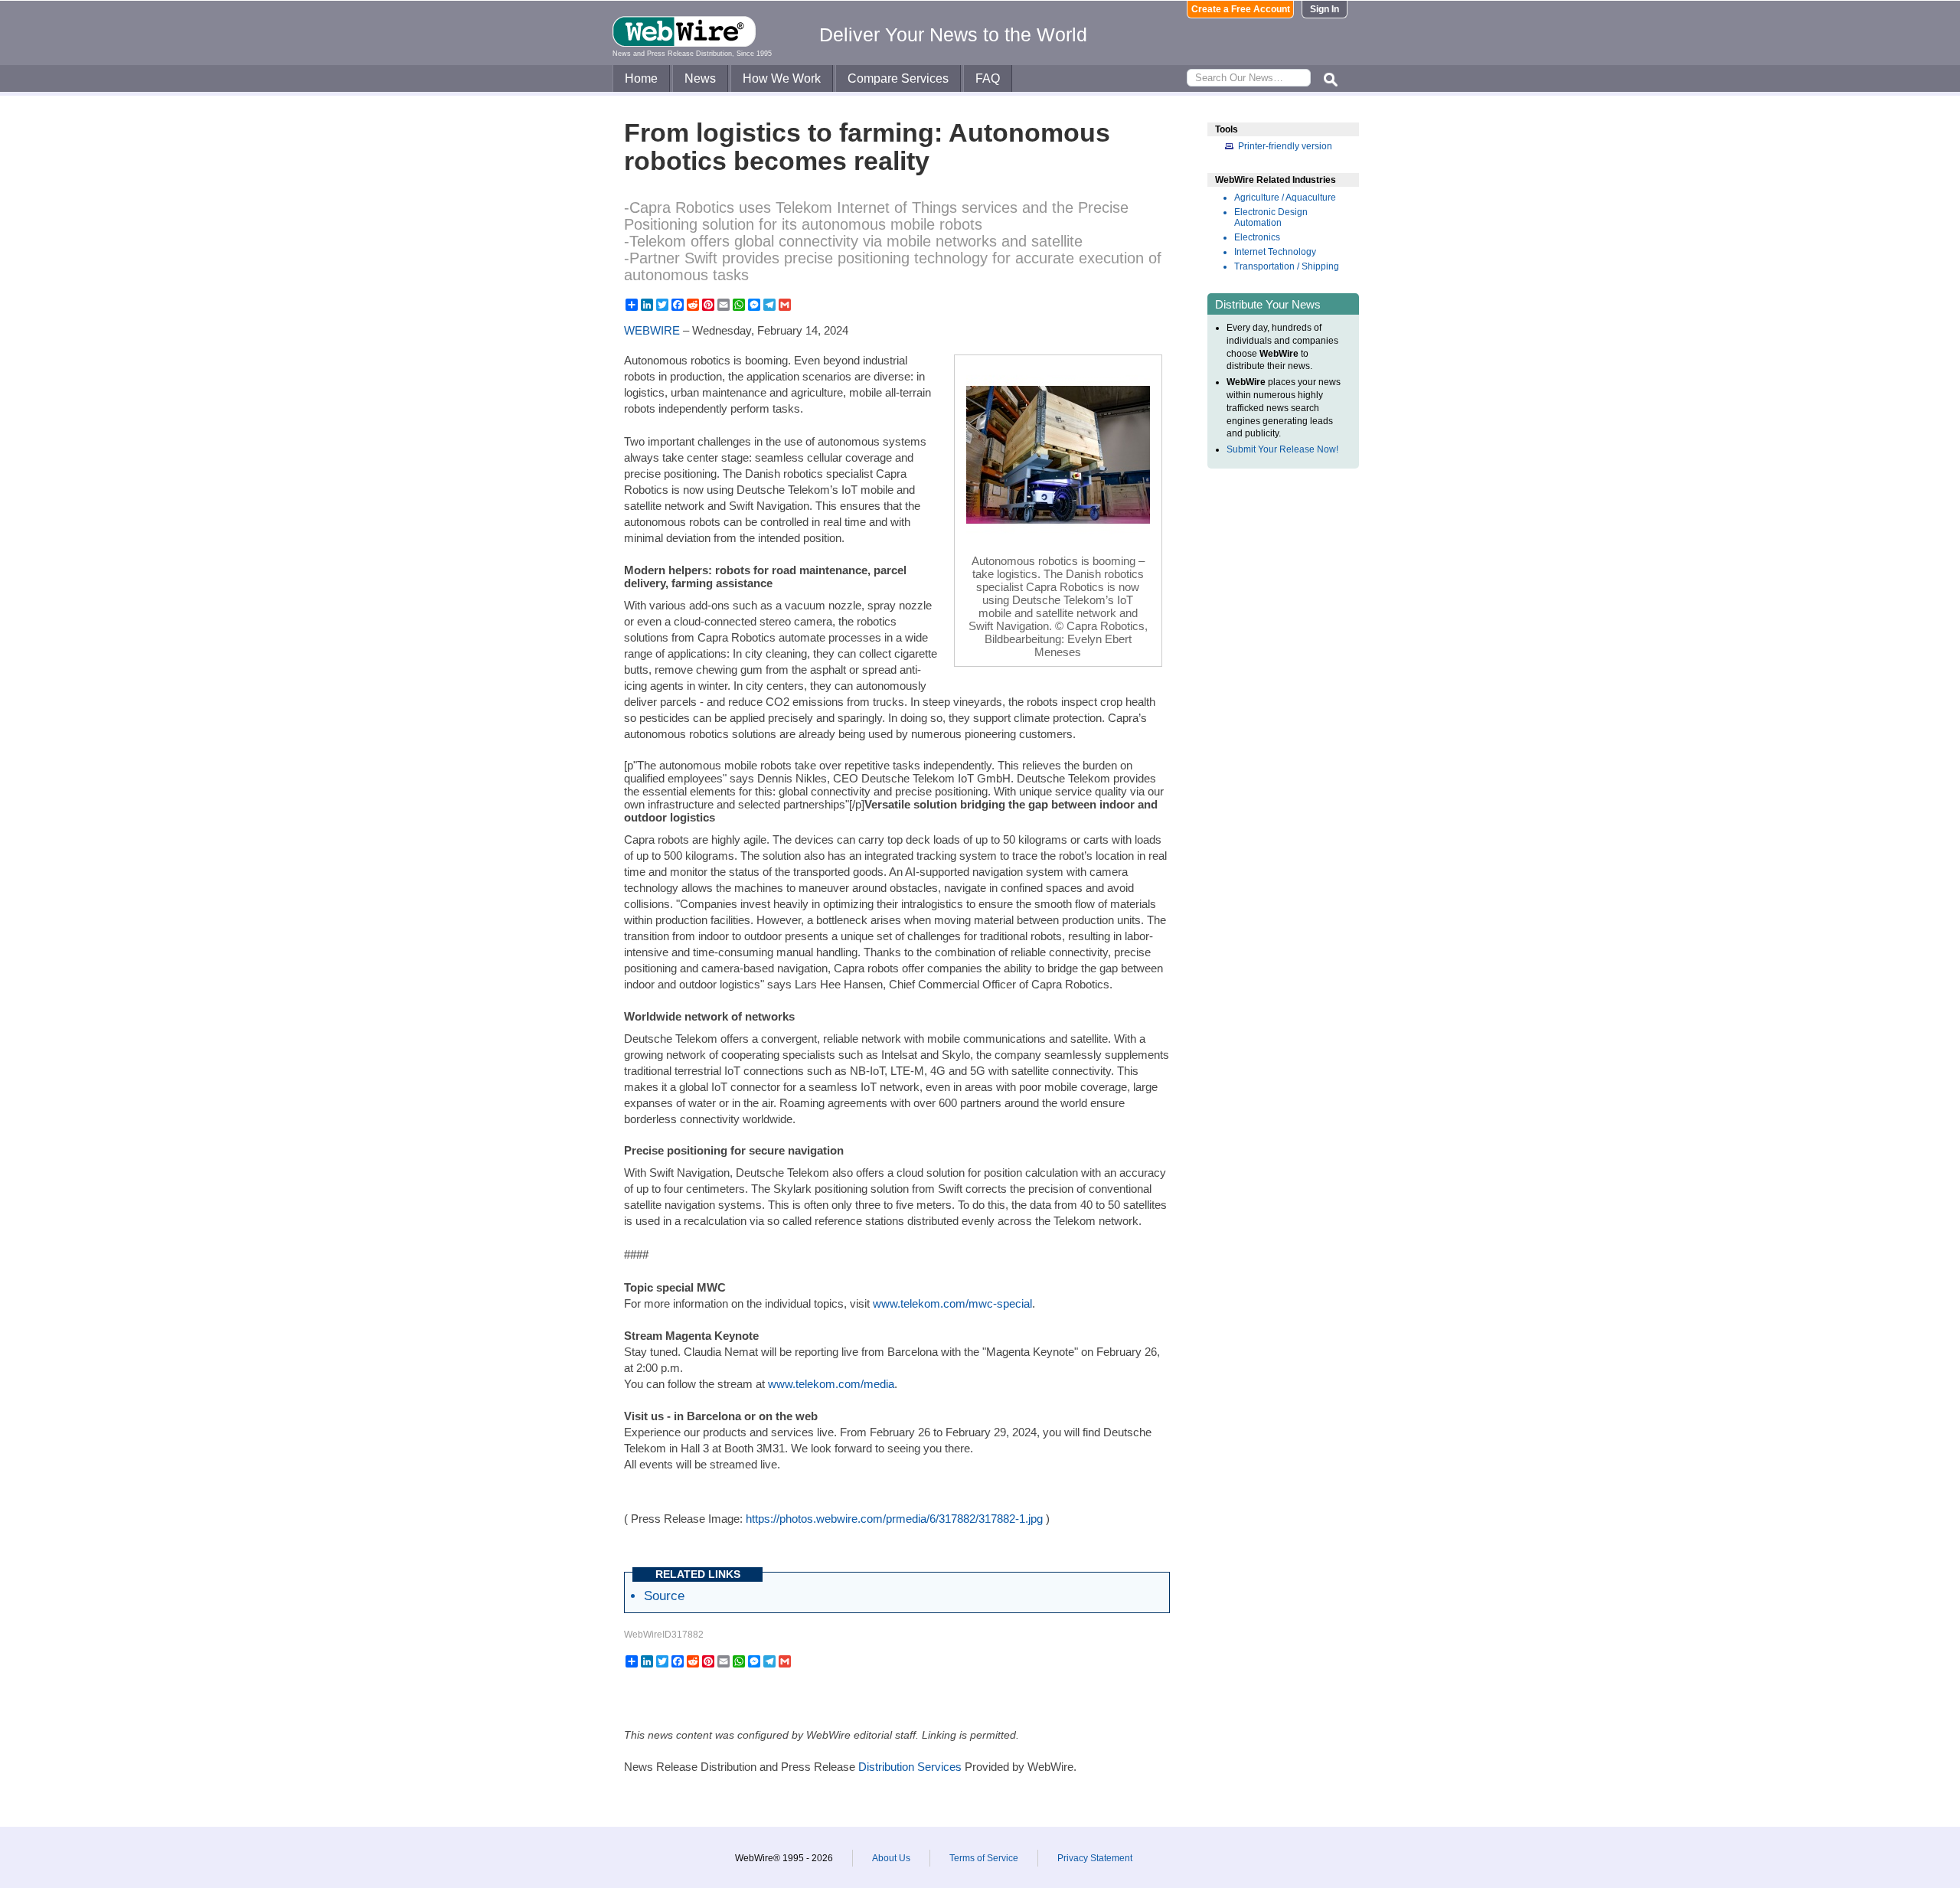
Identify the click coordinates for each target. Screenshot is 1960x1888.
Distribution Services (910, 1767)
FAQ (988, 78)
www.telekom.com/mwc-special (952, 1303)
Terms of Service (984, 1858)
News (700, 78)
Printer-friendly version (1285, 146)
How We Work (782, 78)
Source (664, 1596)
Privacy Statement (1095, 1858)
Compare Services (898, 78)
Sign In (1325, 9)
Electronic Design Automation (1271, 217)
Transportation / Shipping (1287, 266)
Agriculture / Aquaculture (1285, 198)
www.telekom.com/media (831, 1384)
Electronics (1257, 237)
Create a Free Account (1241, 9)
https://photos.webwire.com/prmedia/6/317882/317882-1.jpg (894, 1519)
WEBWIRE (652, 330)
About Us (891, 1858)
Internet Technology (1275, 252)
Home (641, 78)
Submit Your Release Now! (1282, 449)
